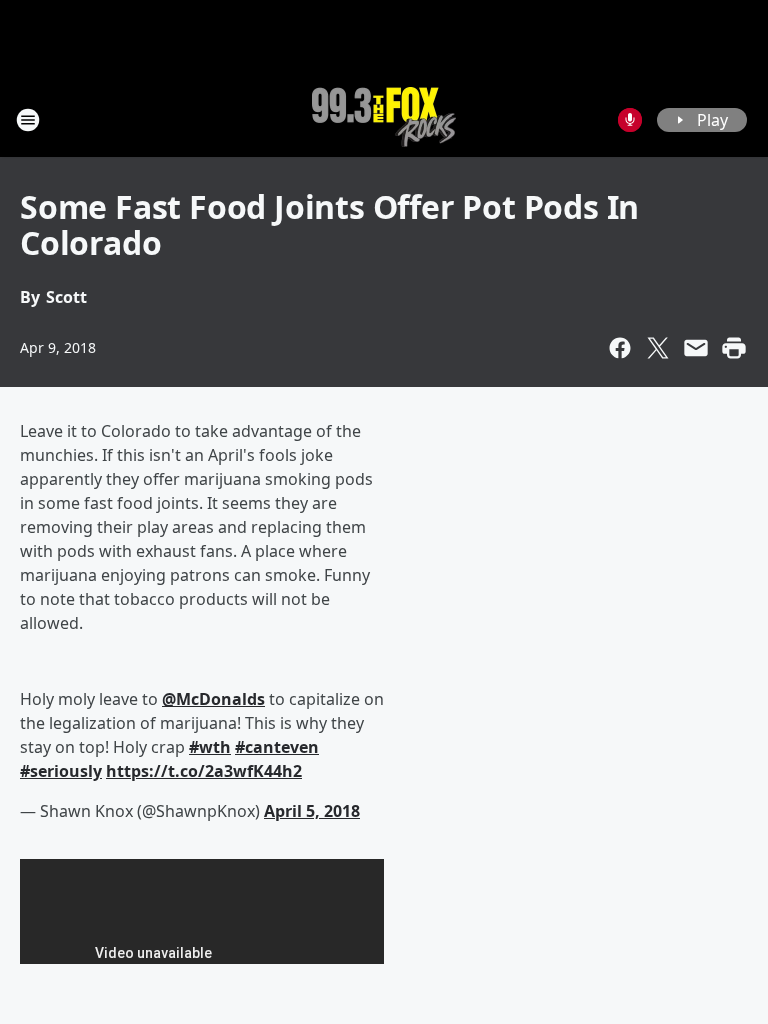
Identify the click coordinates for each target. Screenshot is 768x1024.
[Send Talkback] (630, 120)
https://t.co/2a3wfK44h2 (204, 771)
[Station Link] (384, 119)
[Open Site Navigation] (28, 120)
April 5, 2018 (312, 811)
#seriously (61, 771)
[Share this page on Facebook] (620, 348)
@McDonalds (213, 699)
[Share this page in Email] (696, 348)
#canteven (277, 747)
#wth (210, 747)
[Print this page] (734, 348)
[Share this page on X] (658, 348)
